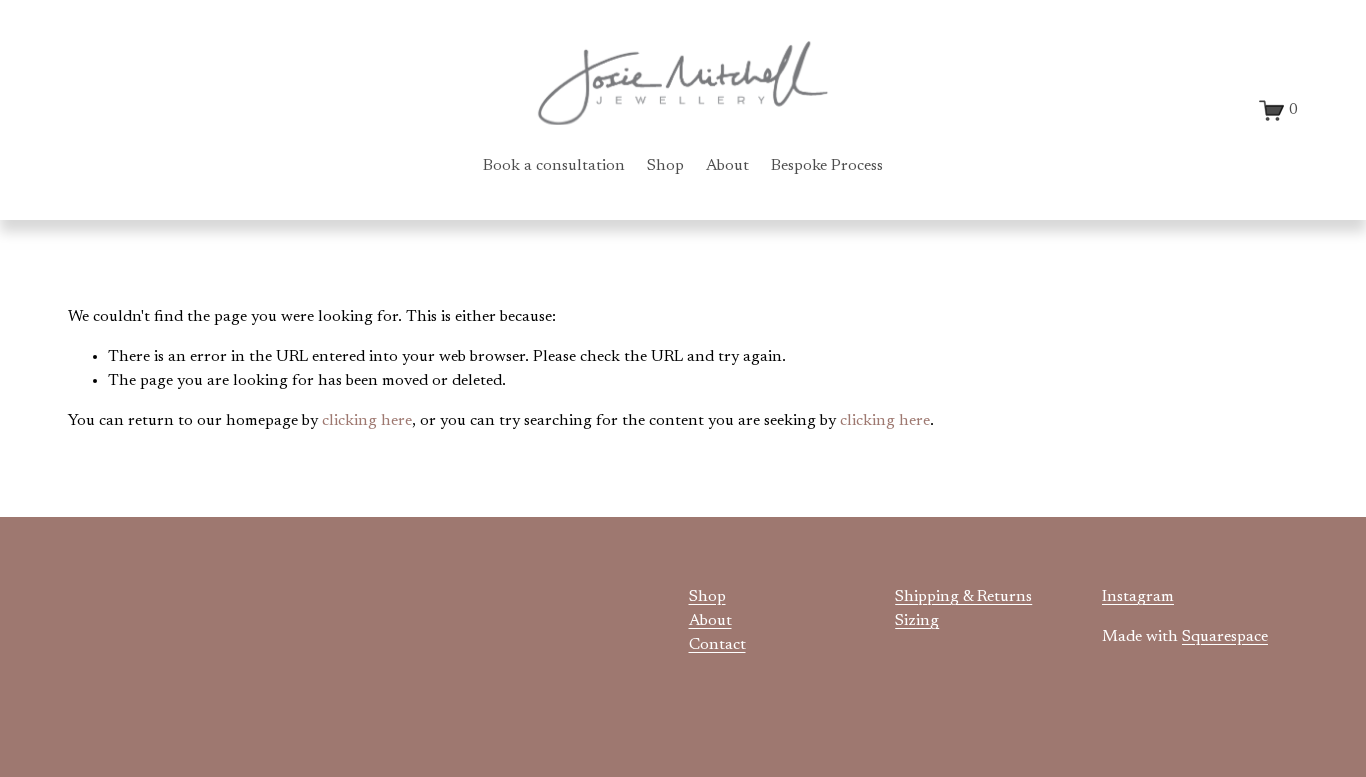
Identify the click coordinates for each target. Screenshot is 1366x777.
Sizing (917, 621)
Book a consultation (554, 166)
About (727, 166)
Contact (717, 645)
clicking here (367, 421)
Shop (665, 166)
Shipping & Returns (963, 597)
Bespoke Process (827, 166)
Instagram (1138, 597)
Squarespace (1225, 637)
